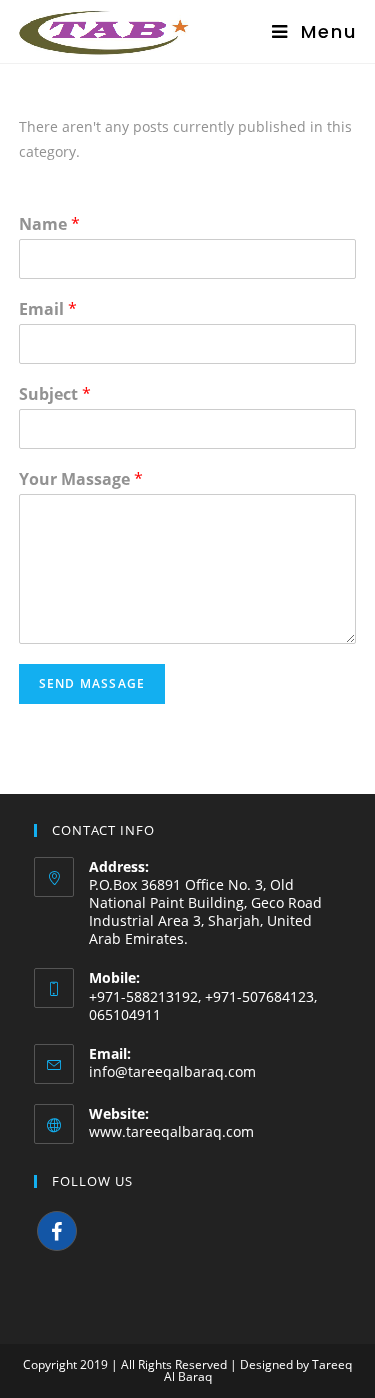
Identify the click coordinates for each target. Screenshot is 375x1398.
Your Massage (81, 479)
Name (49, 224)
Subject (55, 394)
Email (48, 309)
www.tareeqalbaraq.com (171, 1131)
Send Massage (92, 683)
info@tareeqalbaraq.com (172, 1071)
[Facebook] (57, 1231)
